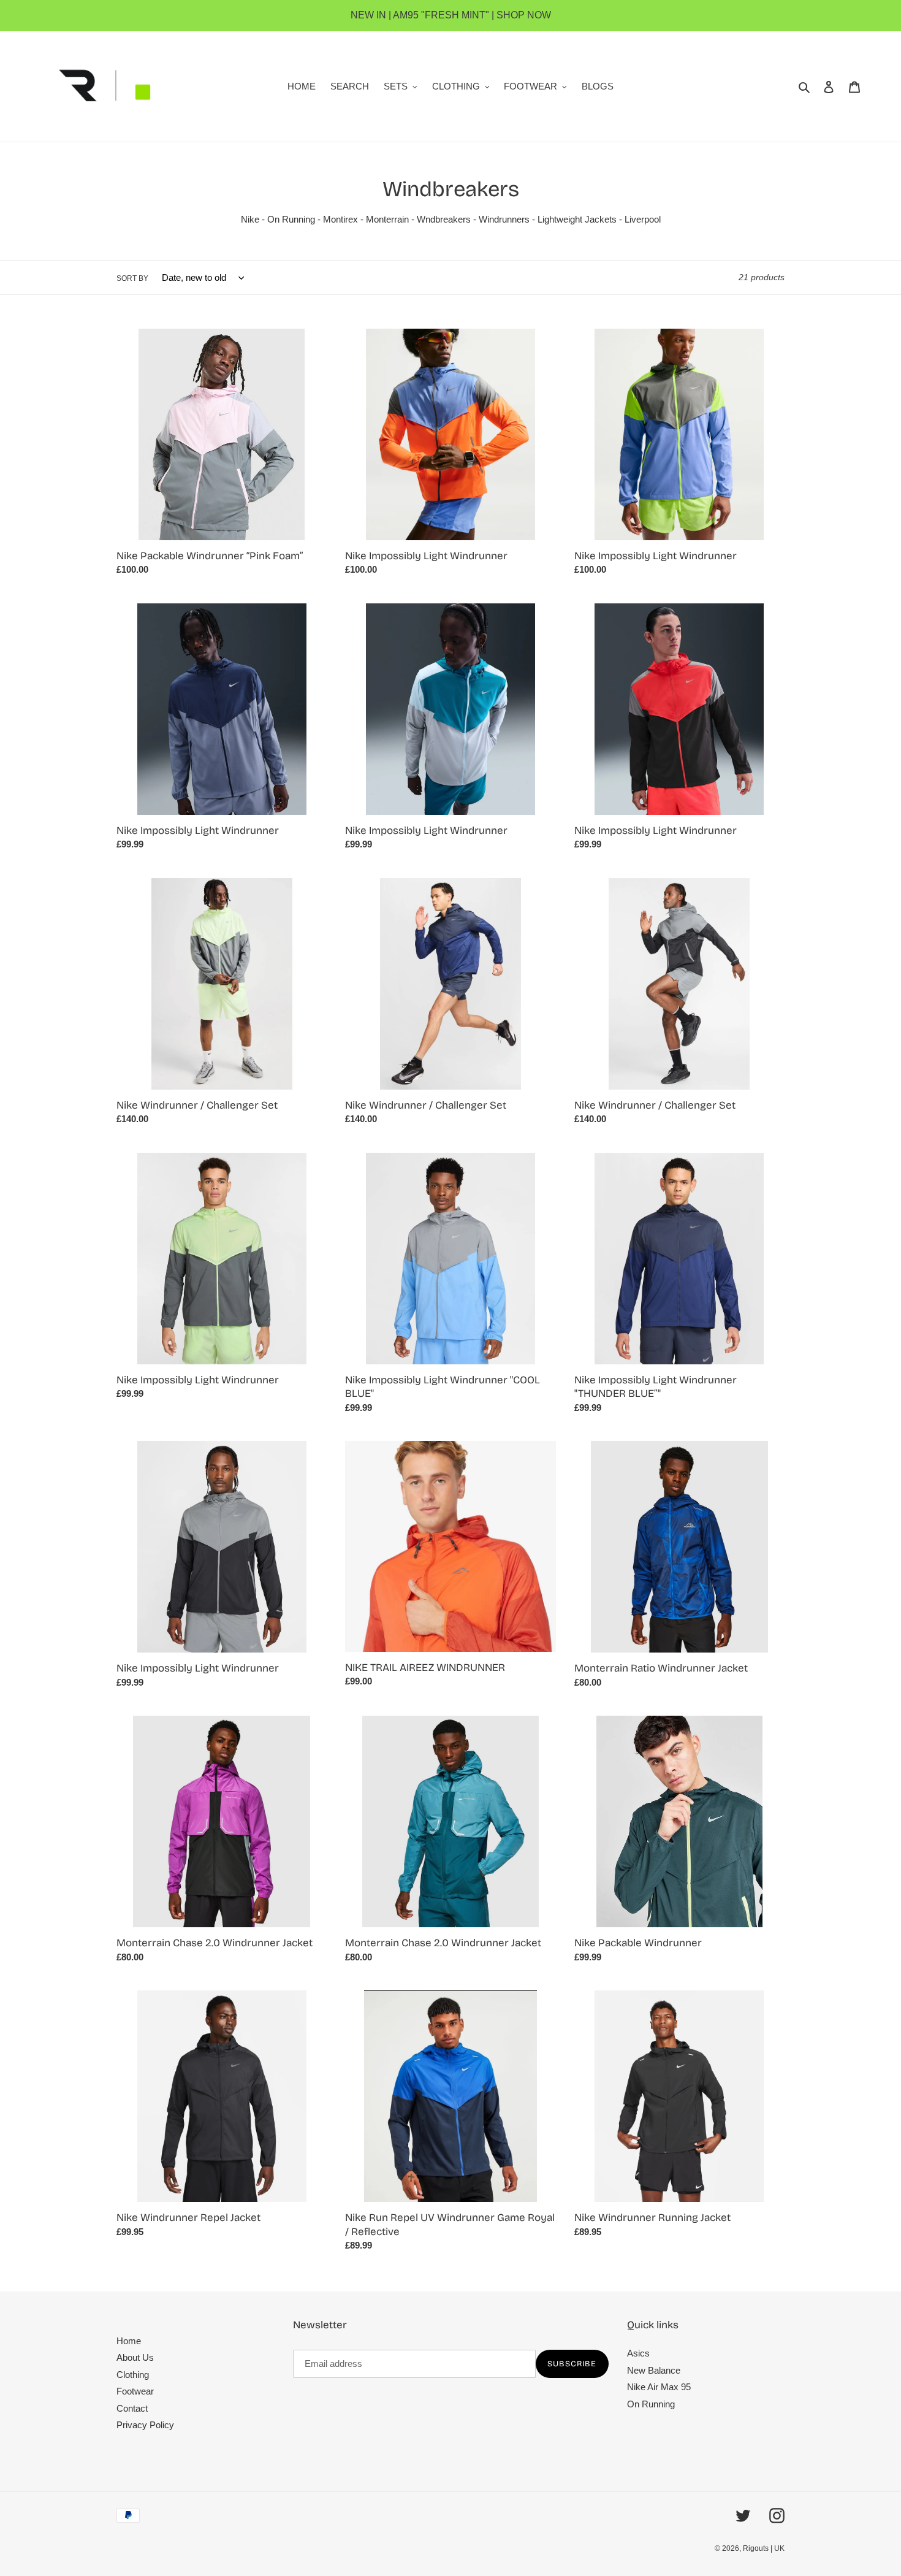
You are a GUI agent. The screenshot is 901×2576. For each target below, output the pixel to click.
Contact (132, 2408)
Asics (638, 2353)
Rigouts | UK (764, 2548)
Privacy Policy (145, 2425)
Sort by (132, 278)
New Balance (654, 2370)
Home (129, 2341)
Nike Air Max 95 (659, 2387)
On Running (651, 2404)
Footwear (135, 2391)
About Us (135, 2357)
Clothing (133, 2375)
